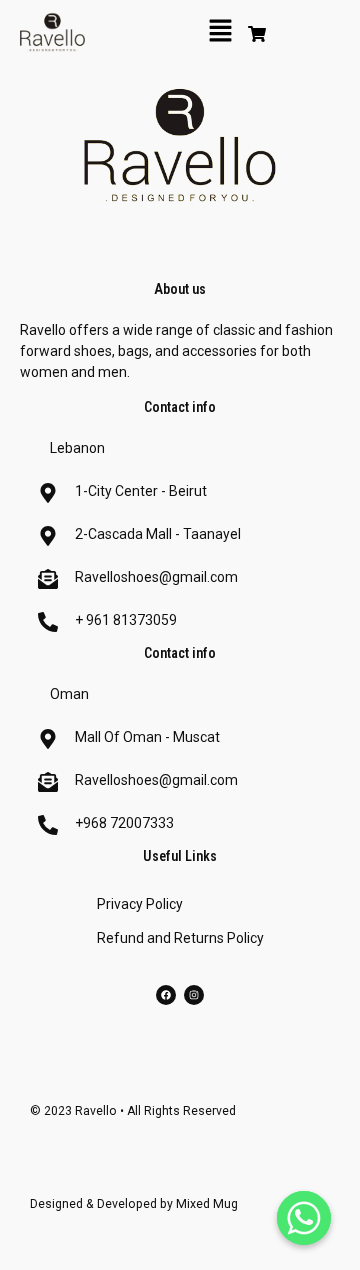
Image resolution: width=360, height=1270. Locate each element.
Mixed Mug (207, 1204)
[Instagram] (194, 995)
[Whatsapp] (304, 1218)
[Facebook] (166, 995)
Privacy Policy (140, 904)
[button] (220, 32)
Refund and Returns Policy (180, 938)
